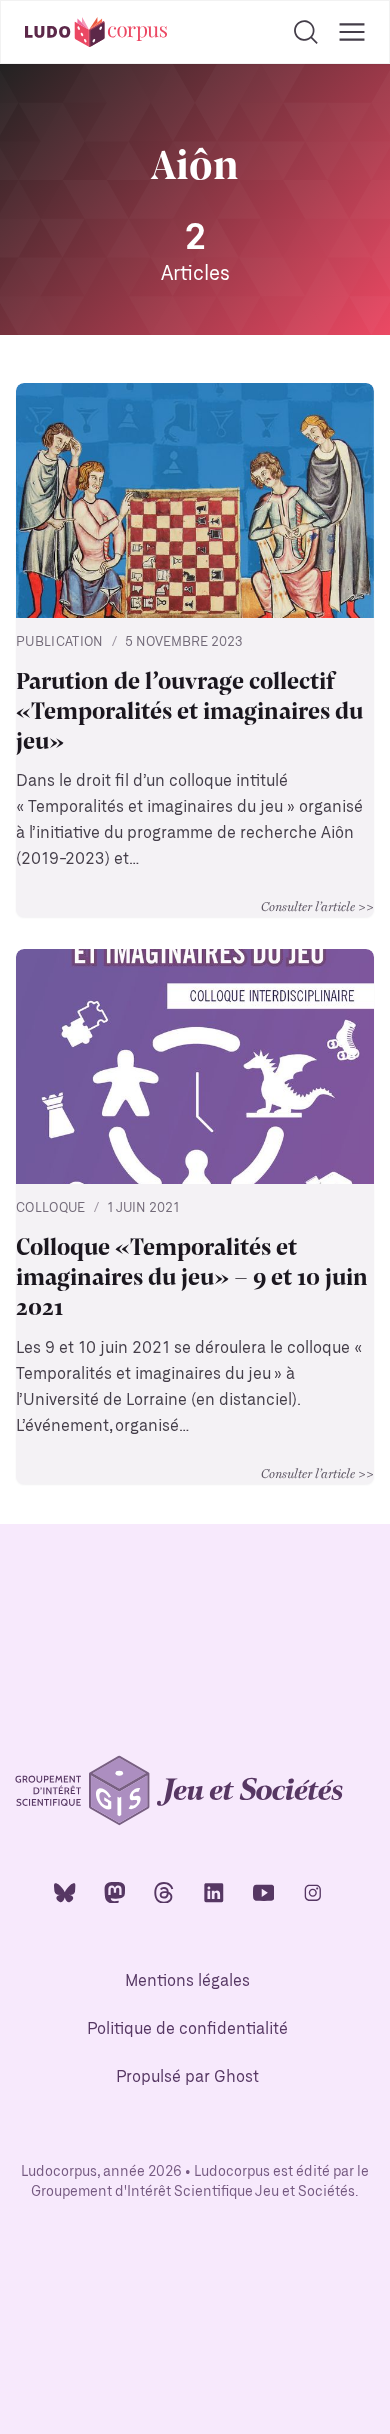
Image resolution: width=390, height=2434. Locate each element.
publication (60, 642)
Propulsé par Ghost (187, 2077)
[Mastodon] (115, 1891)
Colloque (51, 1208)
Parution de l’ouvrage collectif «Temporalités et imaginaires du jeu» (189, 709)
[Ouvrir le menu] (352, 32)
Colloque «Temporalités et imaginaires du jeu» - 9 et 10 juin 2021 (192, 1275)
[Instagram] (313, 1891)
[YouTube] (264, 1891)
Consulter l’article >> (317, 906)
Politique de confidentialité (187, 2029)
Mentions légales (187, 1981)
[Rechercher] (306, 32)
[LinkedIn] (214, 1891)
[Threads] (164, 1891)
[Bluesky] (65, 1891)
